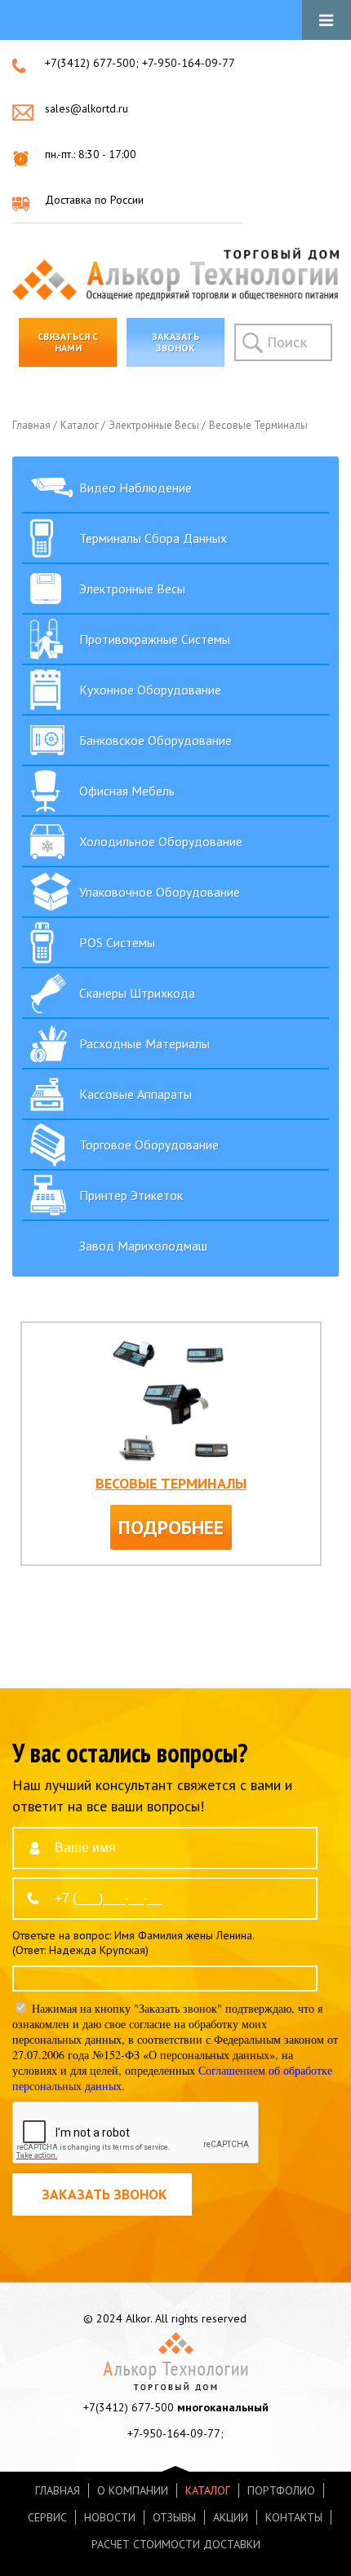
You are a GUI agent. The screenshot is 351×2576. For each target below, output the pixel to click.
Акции (231, 2517)
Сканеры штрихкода (137, 993)
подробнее (171, 1527)
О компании (133, 2490)
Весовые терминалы (260, 425)
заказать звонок (175, 342)
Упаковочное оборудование (160, 892)
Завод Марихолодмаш (143, 1246)
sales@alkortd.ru (87, 108)
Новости (110, 2517)
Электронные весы (155, 425)
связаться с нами (68, 342)
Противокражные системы (155, 639)
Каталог (81, 425)
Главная (33, 425)
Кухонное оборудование (150, 690)
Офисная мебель (127, 791)
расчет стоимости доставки (176, 2544)
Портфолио (281, 2490)
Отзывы (174, 2517)
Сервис (47, 2517)
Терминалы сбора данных (153, 538)
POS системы (117, 942)
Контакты (294, 2517)
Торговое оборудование (149, 1145)
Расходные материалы (144, 1043)
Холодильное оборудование (161, 841)
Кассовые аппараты (136, 1094)
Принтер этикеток (131, 1195)
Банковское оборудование (156, 740)
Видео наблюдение (136, 487)
